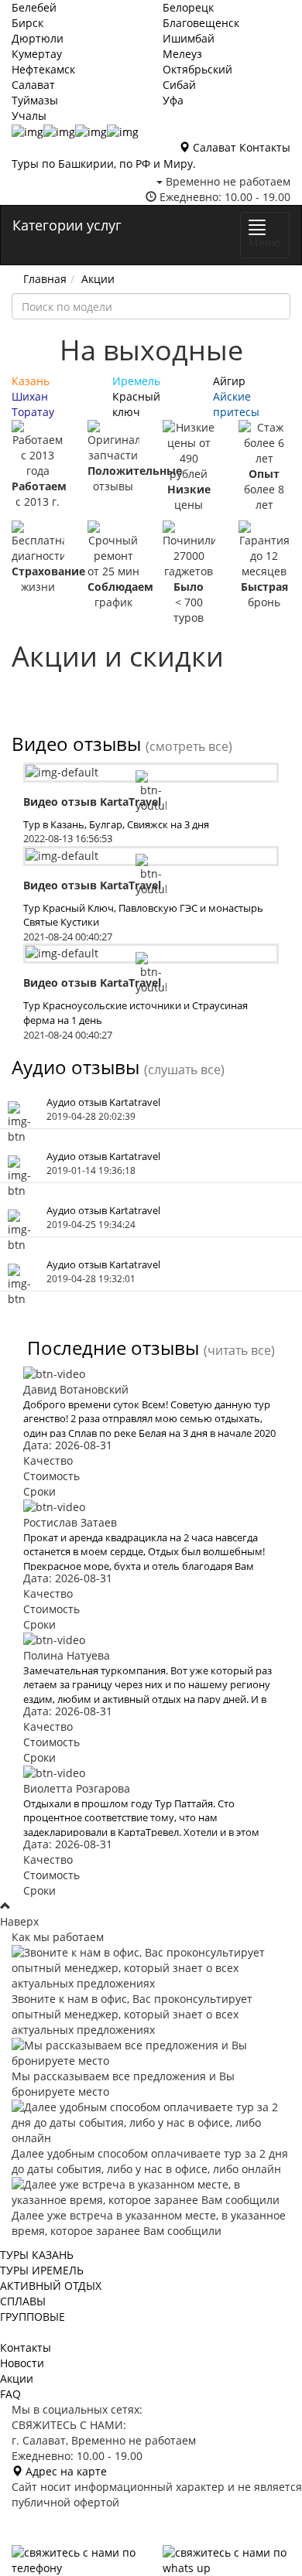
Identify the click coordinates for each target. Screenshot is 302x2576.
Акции (98, 279)
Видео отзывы (76, 744)
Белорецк (188, 7)
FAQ (10, 2394)
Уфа (173, 100)
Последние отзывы (113, 1348)
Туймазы (35, 100)
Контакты (265, 147)
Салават (33, 85)
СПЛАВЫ (23, 2301)
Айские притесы (236, 404)
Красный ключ (136, 404)
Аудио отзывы (75, 1067)
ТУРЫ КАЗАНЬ (37, 2255)
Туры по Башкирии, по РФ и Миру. (104, 164)
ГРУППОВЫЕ (33, 2317)
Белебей (34, 7)
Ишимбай (189, 38)
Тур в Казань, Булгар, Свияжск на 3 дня (116, 824)
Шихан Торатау (33, 404)
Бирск (27, 23)
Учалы (29, 116)
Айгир (229, 381)
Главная (45, 279)
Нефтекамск (43, 69)
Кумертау (37, 54)
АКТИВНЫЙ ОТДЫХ (51, 2286)
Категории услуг (67, 225)
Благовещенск (201, 23)
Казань (31, 381)
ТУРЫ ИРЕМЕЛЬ (42, 2270)
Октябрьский (197, 69)
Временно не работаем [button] (226, 181)
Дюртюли (38, 38)
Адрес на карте (65, 2471)
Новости (22, 2363)
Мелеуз (182, 54)
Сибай (179, 85)
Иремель (136, 381)
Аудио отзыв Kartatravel (103, 1102)
